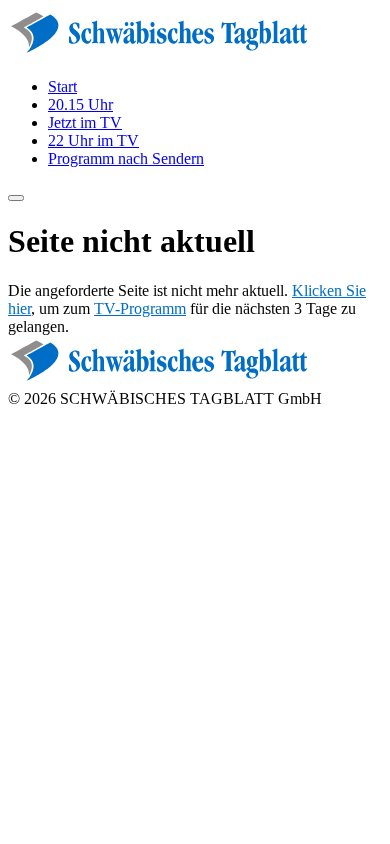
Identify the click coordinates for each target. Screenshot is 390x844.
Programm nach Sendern (126, 158)
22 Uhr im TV (93, 140)
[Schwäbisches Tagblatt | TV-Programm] (158, 52)
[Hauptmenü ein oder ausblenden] (16, 198)
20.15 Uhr (80, 104)
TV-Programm (140, 308)
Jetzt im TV (85, 122)
